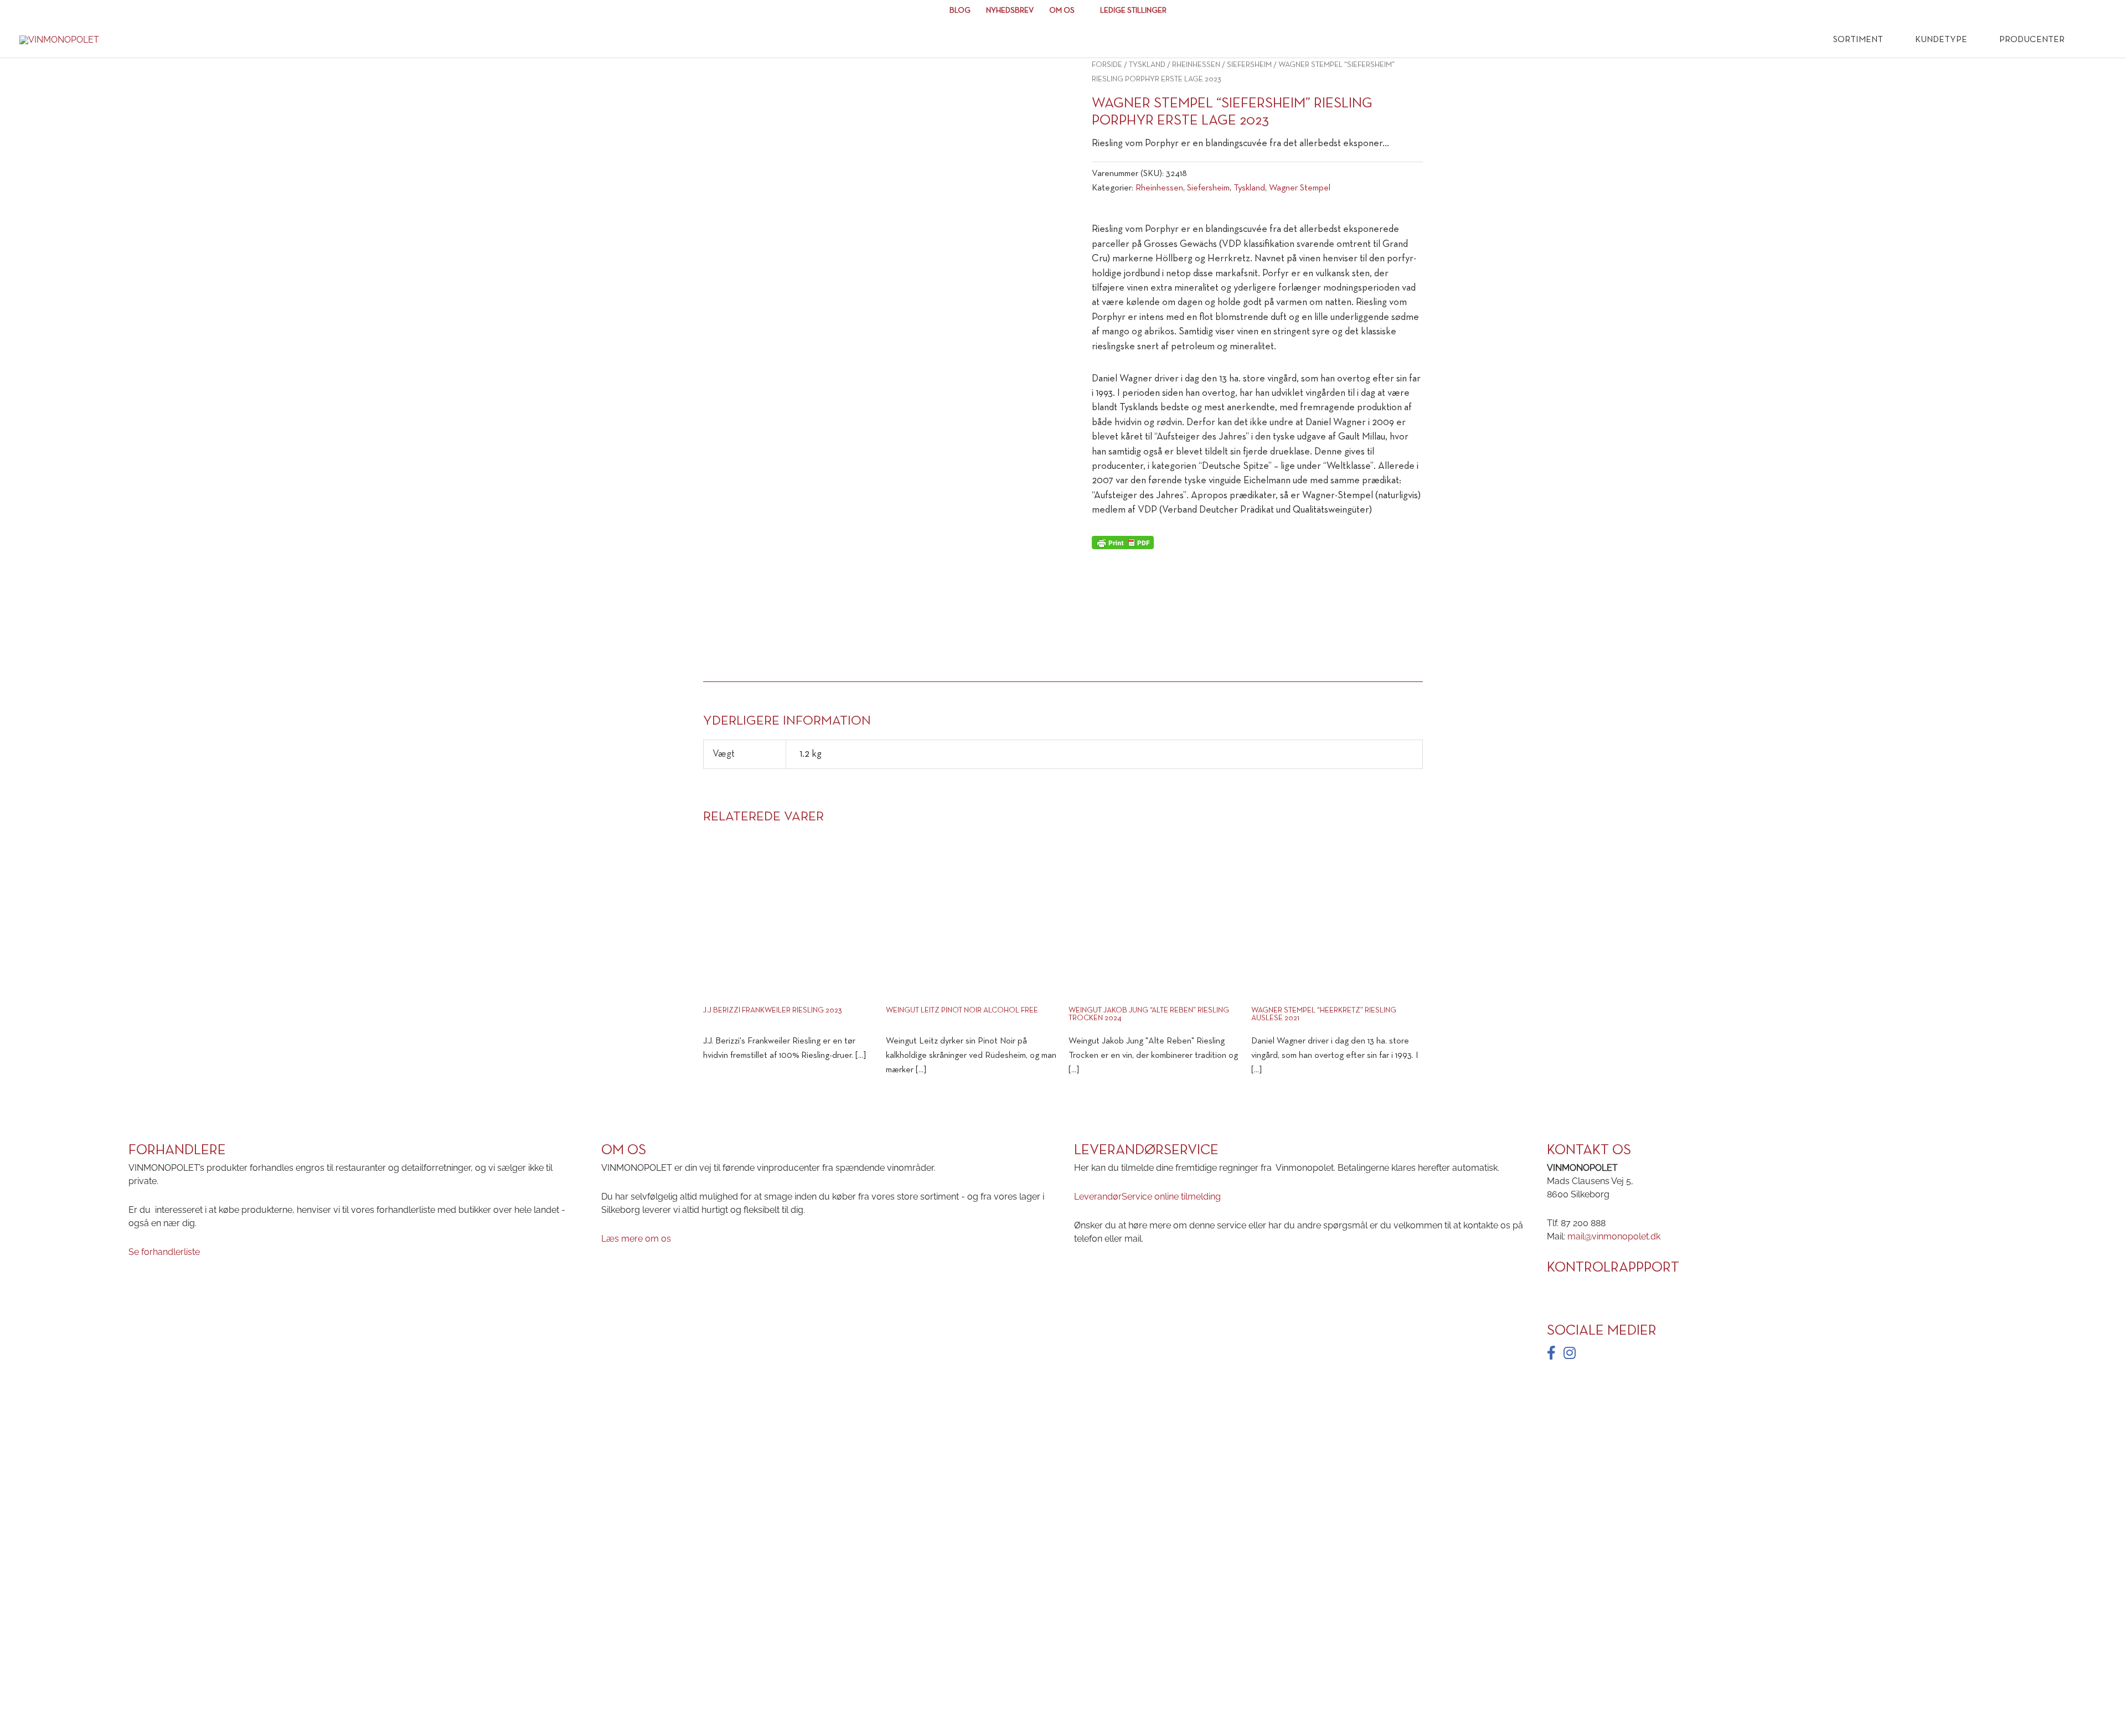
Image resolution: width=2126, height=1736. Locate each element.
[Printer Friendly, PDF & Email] (1123, 542)
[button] (2091, 40)
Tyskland (1147, 65)
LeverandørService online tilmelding (1147, 1197)
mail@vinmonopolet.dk (1614, 1236)
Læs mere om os (636, 1239)
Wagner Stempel (1300, 188)
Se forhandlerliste (164, 1252)
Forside (1107, 65)
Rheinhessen (1196, 65)
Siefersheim (1249, 65)
